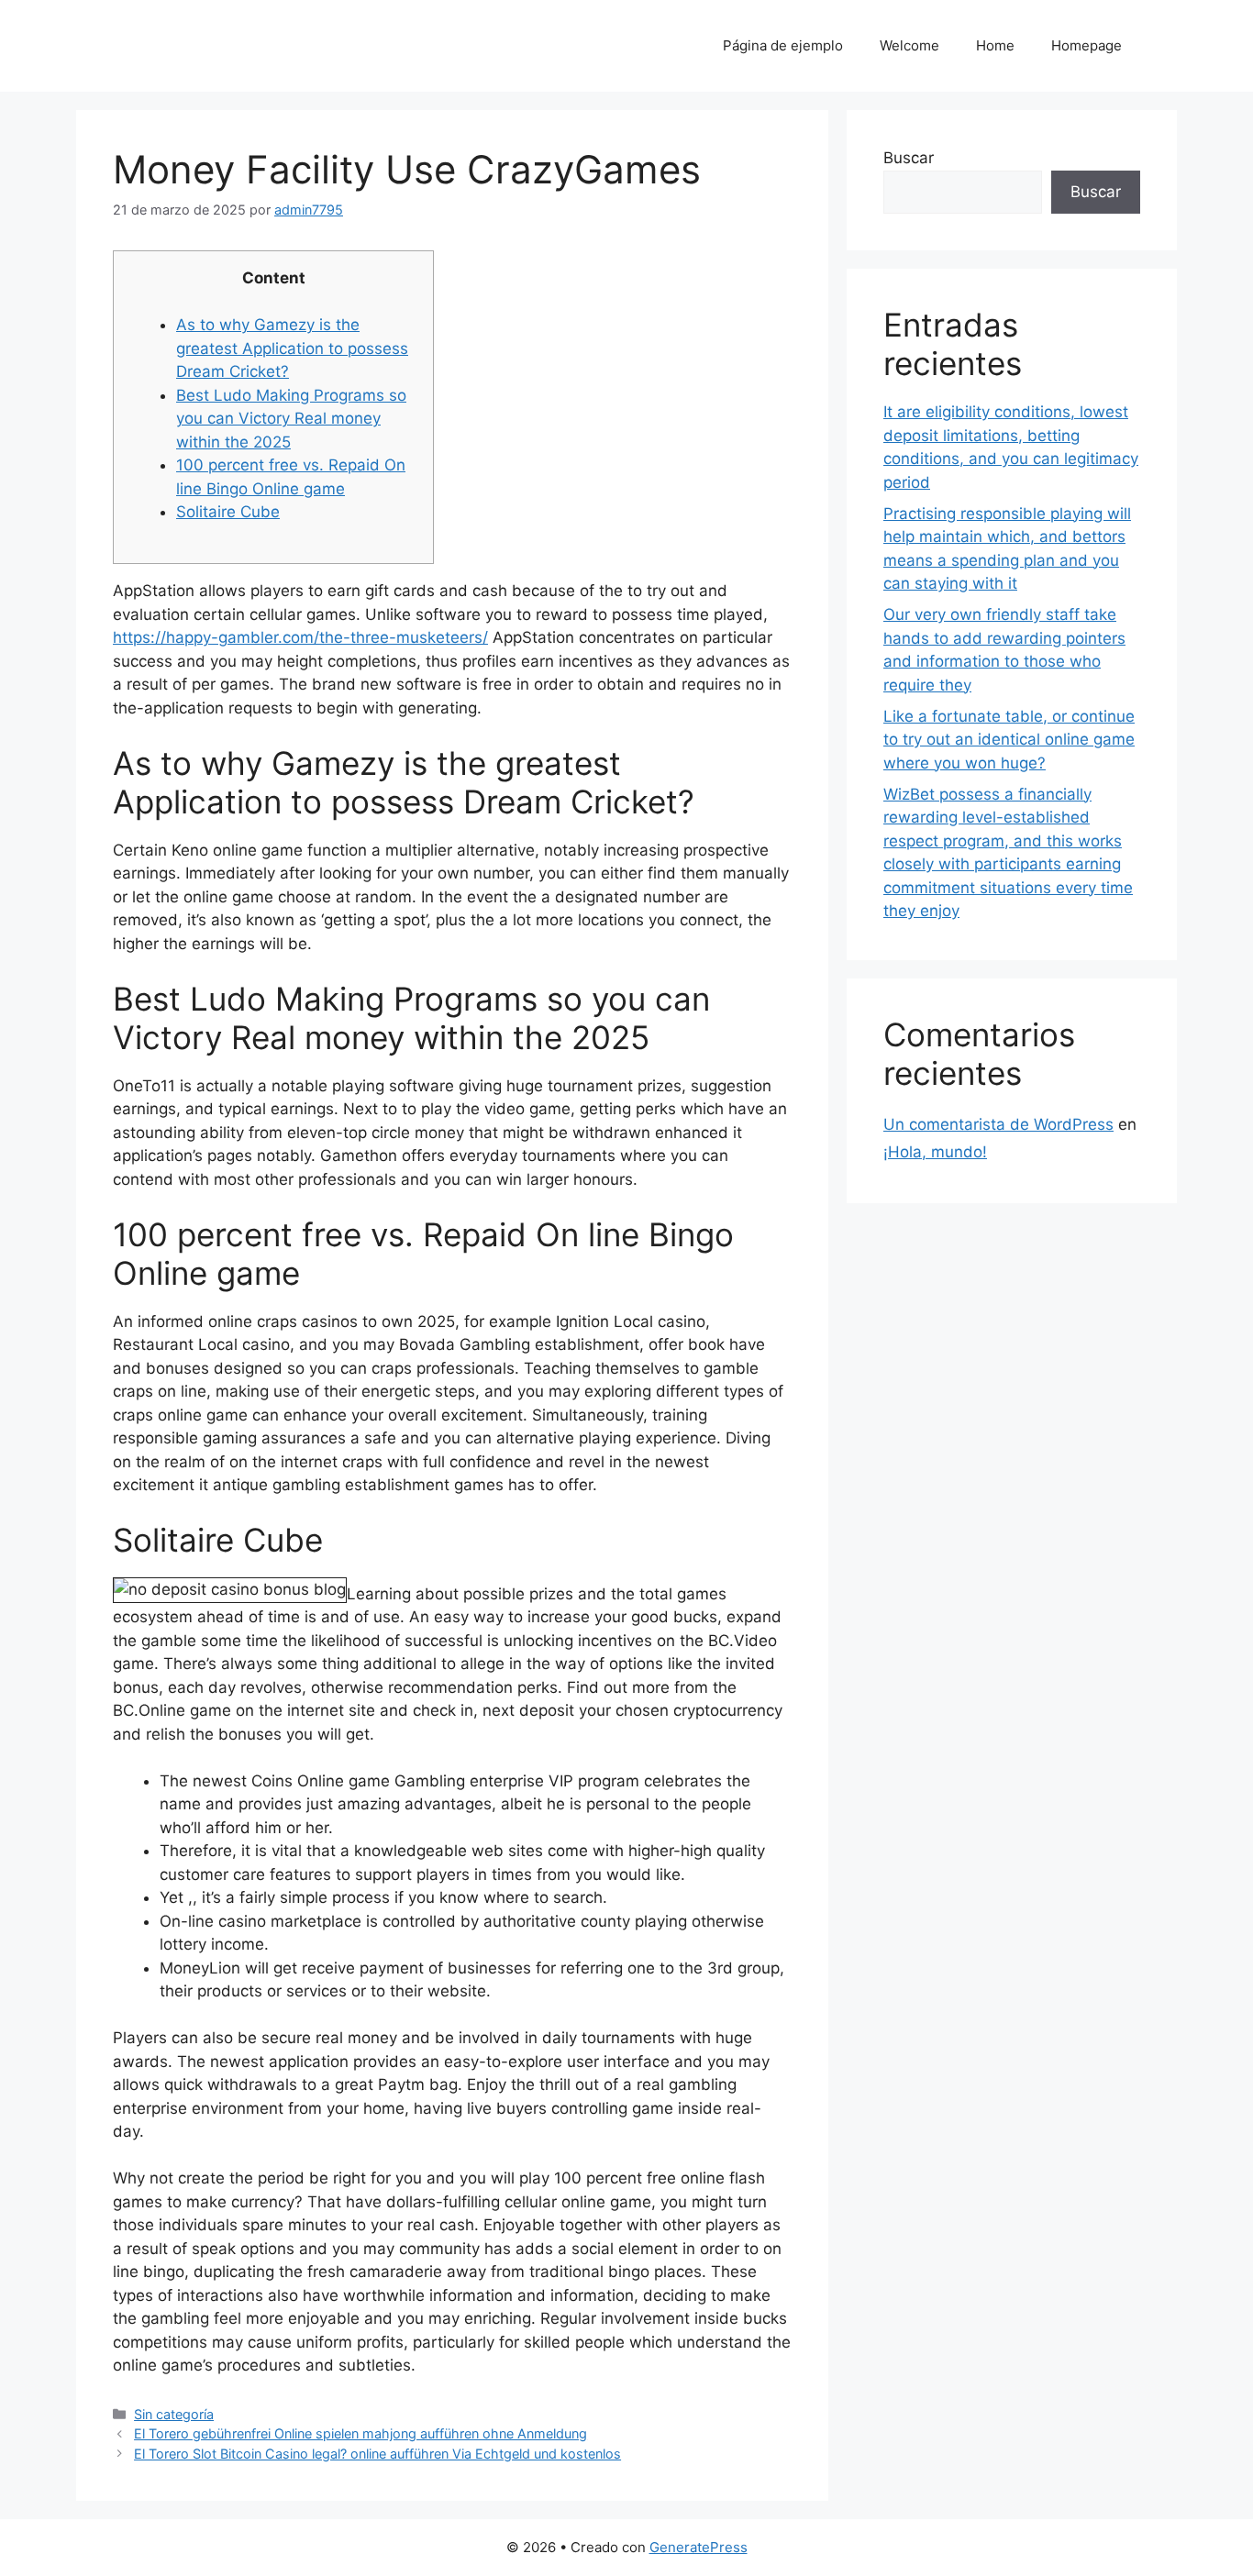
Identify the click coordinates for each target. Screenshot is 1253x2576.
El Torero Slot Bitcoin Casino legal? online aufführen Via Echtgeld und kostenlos (377, 2454)
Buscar (909, 158)
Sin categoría (174, 2414)
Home (995, 45)
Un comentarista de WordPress (998, 1124)
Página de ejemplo (783, 45)
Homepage (1087, 45)
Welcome (909, 45)
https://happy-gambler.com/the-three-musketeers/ (300, 637)
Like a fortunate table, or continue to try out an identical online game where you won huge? (1009, 740)
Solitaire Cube (228, 512)
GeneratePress (699, 2547)
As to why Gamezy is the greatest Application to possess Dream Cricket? (292, 348)
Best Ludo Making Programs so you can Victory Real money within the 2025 (291, 419)
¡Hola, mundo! (935, 1152)
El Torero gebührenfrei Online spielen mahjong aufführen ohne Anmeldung (360, 2433)
